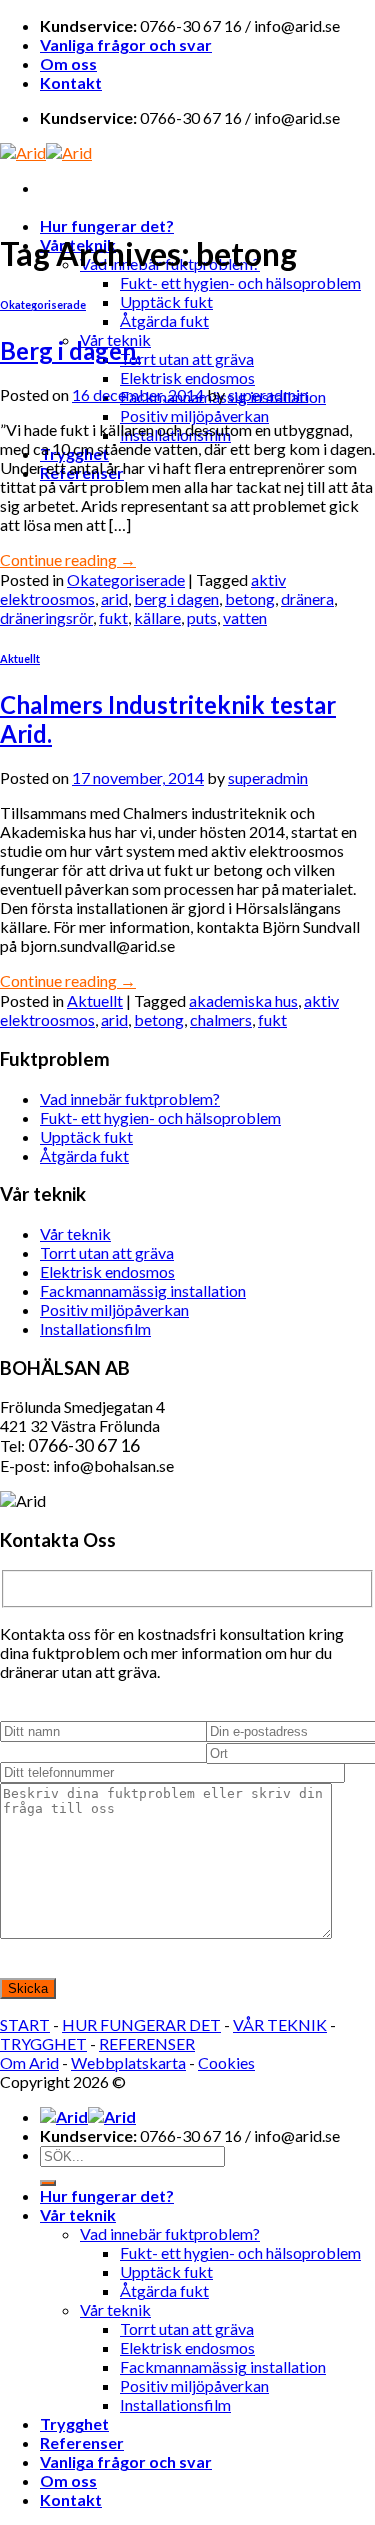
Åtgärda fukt (164, 320)
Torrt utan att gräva (187, 358)
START (25, 2024)
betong (250, 598)
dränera (307, 598)
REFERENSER (147, 2043)
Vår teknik (75, 1233)
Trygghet (74, 2423)
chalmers (221, 1019)
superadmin (268, 394)
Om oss (68, 63)
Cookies (226, 2062)
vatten (245, 617)
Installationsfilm (95, 1328)
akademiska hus (243, 1000)
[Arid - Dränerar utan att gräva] (46, 152)
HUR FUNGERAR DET (141, 2024)
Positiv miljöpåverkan (194, 415)
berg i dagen (176, 598)
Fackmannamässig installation (143, 1290)
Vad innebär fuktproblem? (130, 1098)
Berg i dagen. (70, 350)
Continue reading (68, 559)
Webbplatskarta (128, 2062)
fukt (113, 617)
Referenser (82, 2442)
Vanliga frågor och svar (126, 44)
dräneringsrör (46, 617)
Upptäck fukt (166, 301)
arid (114, 598)
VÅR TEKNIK (280, 2024)
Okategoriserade (43, 304)
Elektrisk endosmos (187, 377)
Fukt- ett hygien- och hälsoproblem (240, 282)
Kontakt (71, 82)
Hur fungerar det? (107, 225)
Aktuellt (20, 658)
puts (202, 617)
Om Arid (29, 2062)
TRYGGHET (43, 2043)
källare (157, 617)
